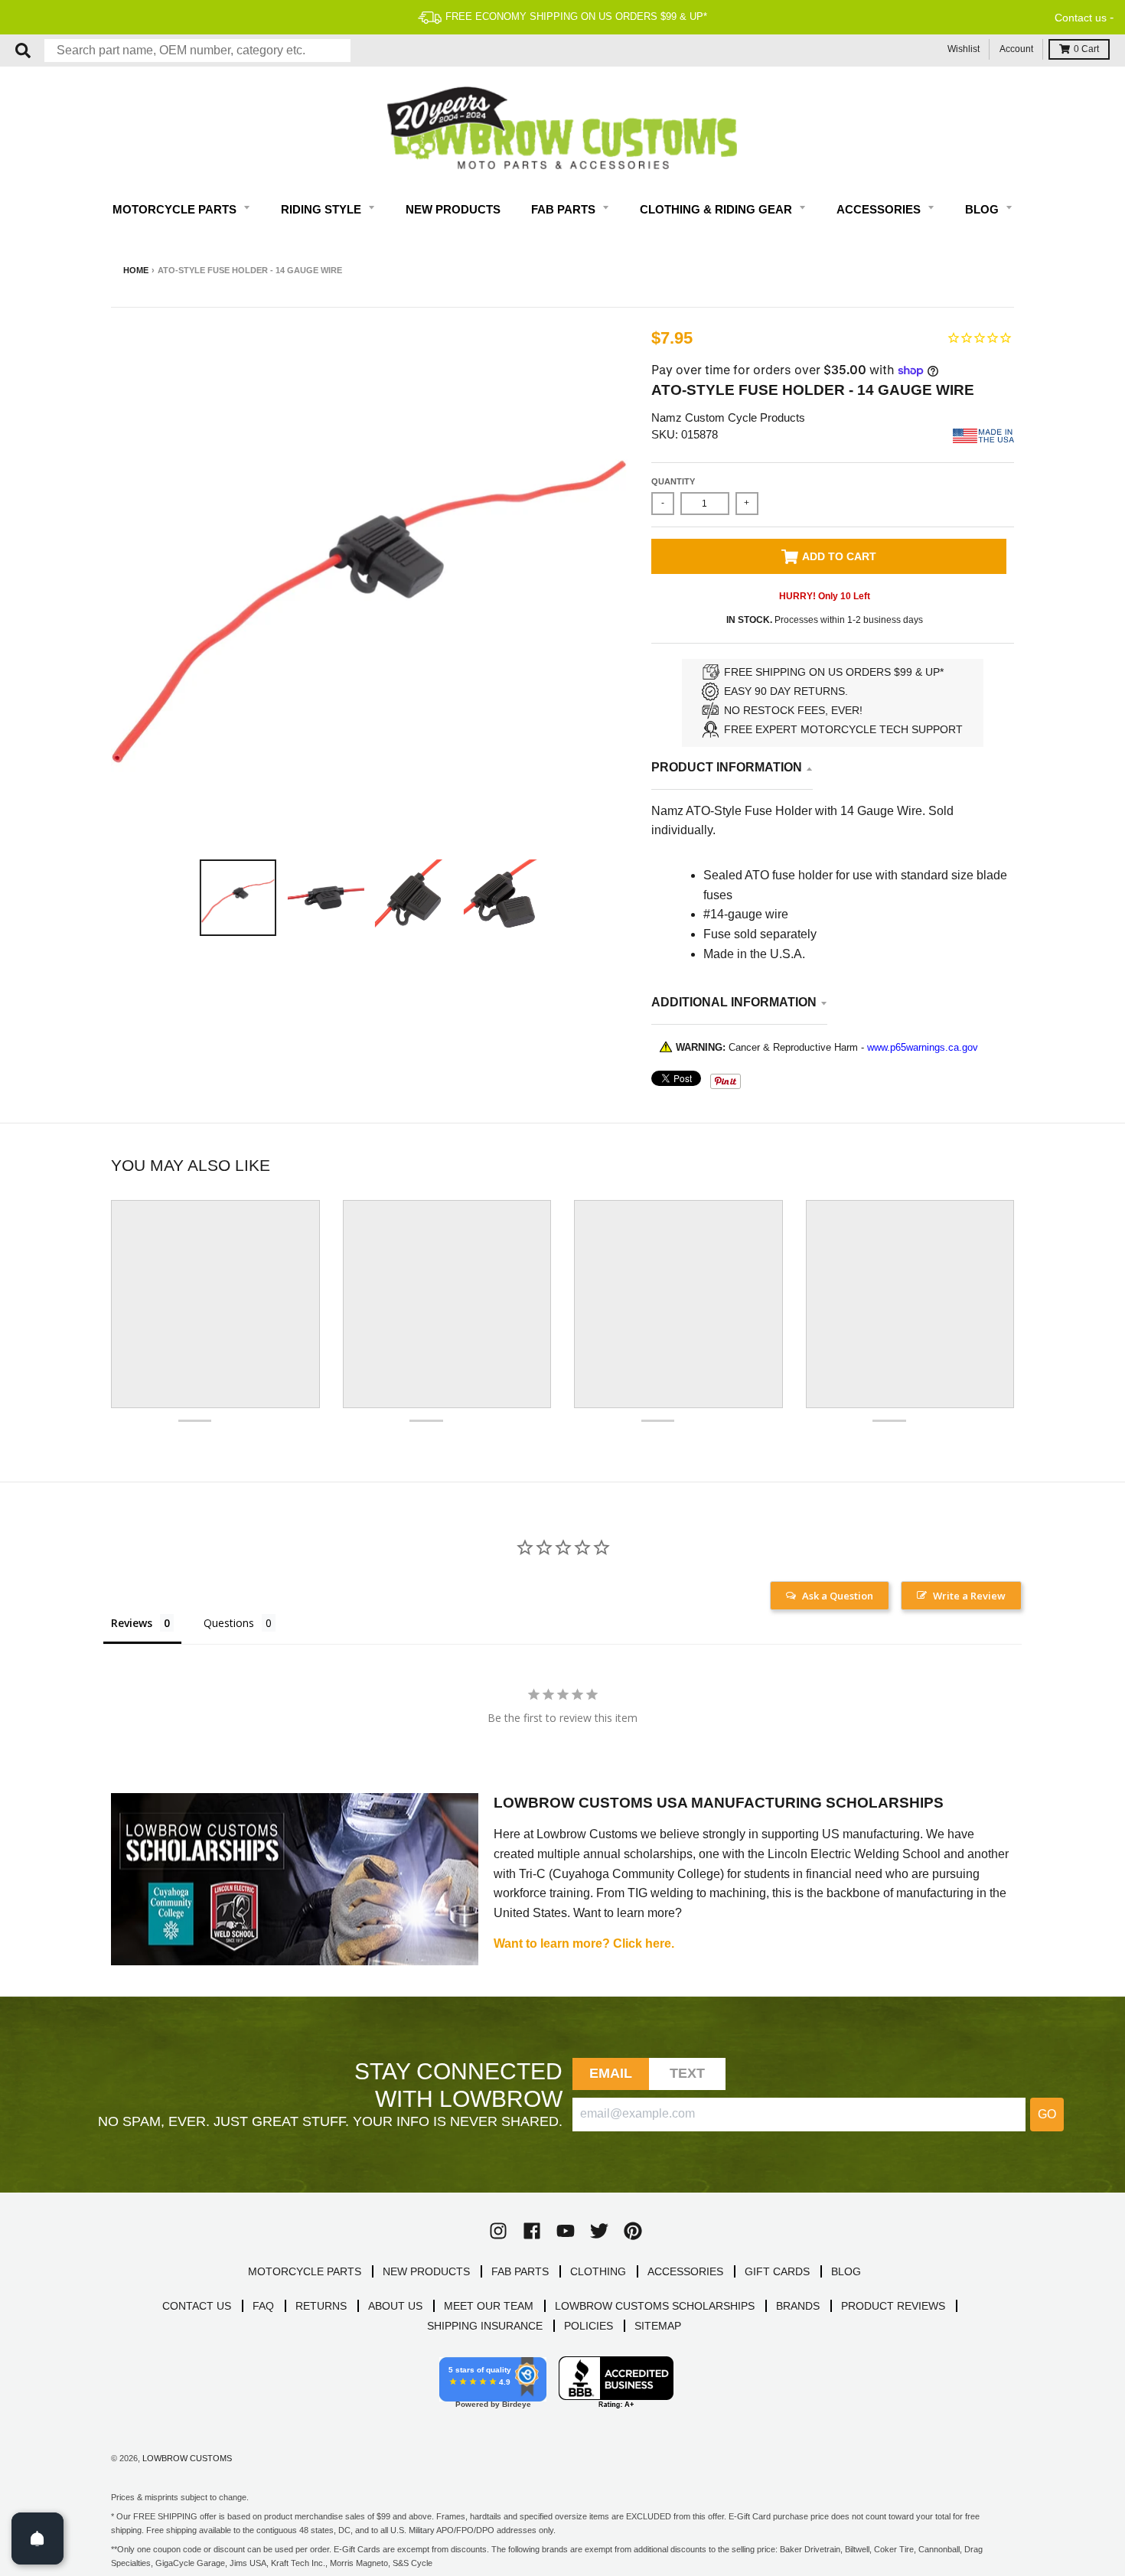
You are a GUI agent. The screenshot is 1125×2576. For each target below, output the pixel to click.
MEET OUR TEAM (489, 2306)
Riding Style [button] (323, 209)
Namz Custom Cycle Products (728, 417)
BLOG (846, 2271)
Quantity (673, 481)
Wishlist (964, 49)
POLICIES (589, 2326)
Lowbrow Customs (187, 2458)
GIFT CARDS (777, 2271)
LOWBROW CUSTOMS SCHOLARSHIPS (655, 2306)
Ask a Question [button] (838, 1596)
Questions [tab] (229, 1623)
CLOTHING (598, 2271)
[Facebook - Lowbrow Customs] (532, 2231)
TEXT (688, 2073)
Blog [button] (983, 209)
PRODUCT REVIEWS (893, 2306)
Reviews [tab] (132, 1623)
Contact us (1081, 18)
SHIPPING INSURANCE (485, 2326)
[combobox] (197, 51)
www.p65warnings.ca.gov (923, 1047)
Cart (1086, 49)
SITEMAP (658, 2326)
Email (611, 2073)
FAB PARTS (520, 2271)
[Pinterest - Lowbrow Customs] (633, 2231)
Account (1016, 49)
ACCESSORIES (685, 2271)
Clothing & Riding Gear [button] (717, 209)
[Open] (37, 2539)
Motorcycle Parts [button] (176, 209)
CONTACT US (197, 2306)
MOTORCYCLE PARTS (305, 2271)
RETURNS (321, 2306)
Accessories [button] (880, 209)
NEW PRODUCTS (426, 2271)
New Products (453, 209)
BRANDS (798, 2306)
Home (136, 270)
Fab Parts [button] (565, 209)
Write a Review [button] (969, 1596)
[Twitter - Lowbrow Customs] (599, 2231)
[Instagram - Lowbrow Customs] (498, 2231)
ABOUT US (395, 2306)
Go (1047, 2114)
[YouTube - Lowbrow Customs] (566, 2231)
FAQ (263, 2306)
